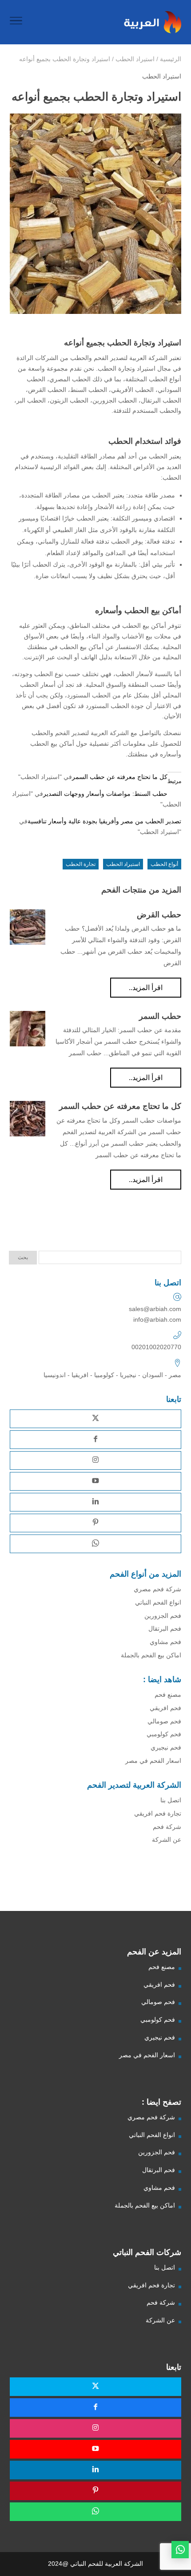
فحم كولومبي (164, 1734)
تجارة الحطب (81, 864)
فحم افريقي (165, 1708)
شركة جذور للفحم (165, 1892)
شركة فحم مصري (157, 1589)
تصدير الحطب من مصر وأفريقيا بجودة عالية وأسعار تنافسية (104, 821)
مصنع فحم (168, 1695)
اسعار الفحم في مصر (153, 1761)
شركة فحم (167, 1827)
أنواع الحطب (164, 864)
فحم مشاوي (165, 1642)
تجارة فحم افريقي (158, 1813)
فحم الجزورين (163, 1616)
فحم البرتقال (165, 1629)
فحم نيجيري (166, 1747)
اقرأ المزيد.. (146, 988)
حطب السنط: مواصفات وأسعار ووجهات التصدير (105, 794)
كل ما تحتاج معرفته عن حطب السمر (120, 777)
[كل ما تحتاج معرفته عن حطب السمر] (28, 1119)
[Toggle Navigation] (16, 22)
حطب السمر (160, 1016)
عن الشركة (167, 1840)
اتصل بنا (171, 1800)
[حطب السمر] (28, 1029)
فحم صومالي (164, 1721)
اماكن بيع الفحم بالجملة (151, 1655)
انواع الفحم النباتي (158, 1602)
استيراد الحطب (162, 76)
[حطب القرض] (28, 927)
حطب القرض (159, 915)
